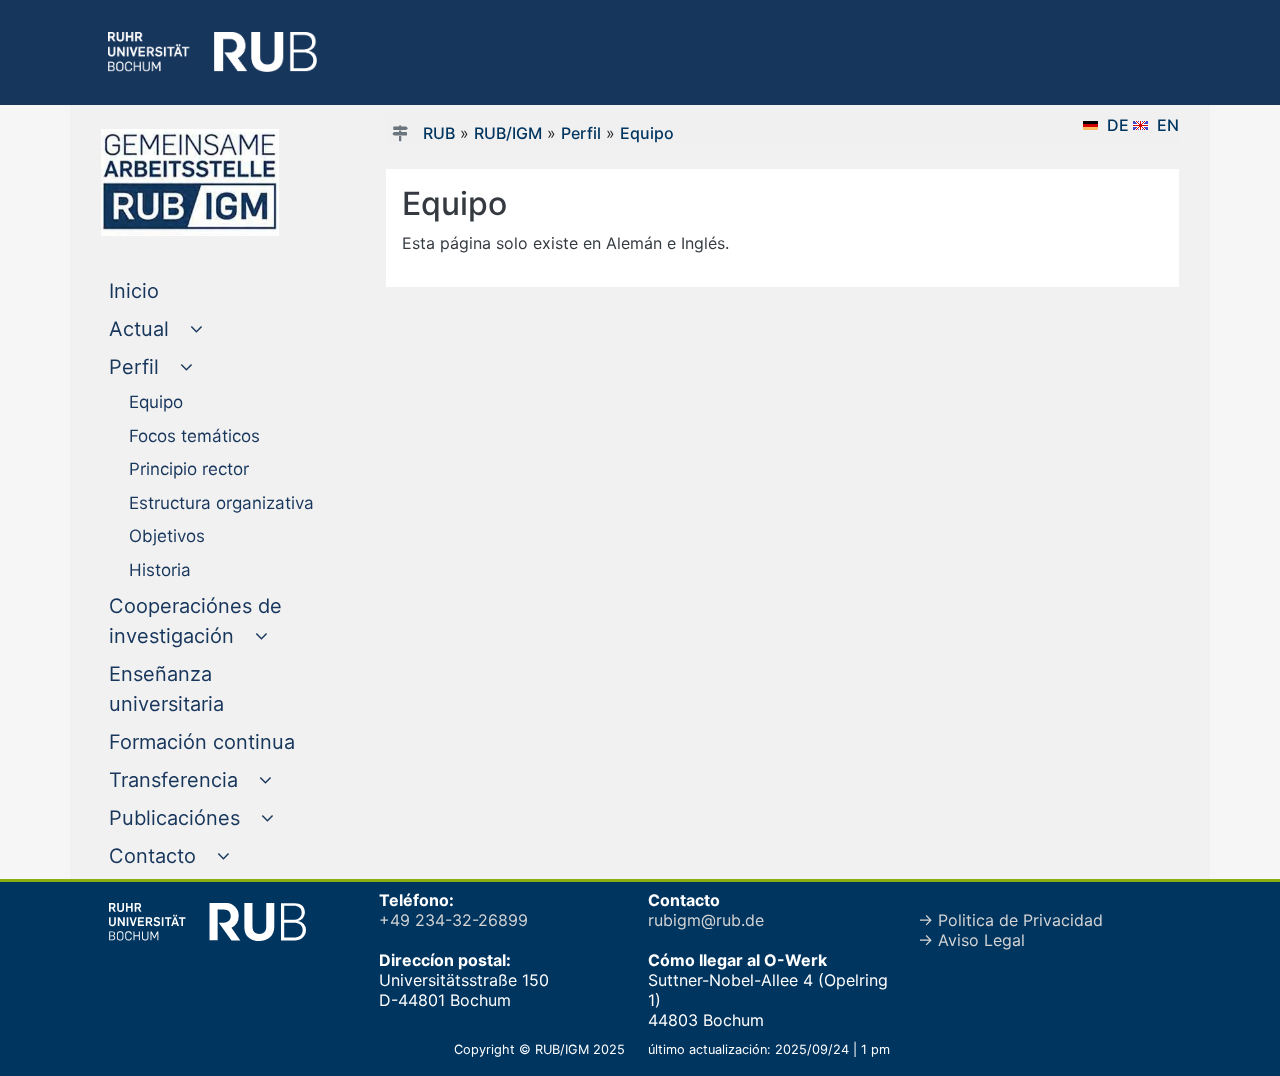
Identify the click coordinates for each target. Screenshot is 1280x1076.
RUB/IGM (508, 133)
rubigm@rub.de (706, 920)
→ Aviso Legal (971, 940)
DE (1120, 125)
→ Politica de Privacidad (1010, 920)
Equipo (647, 133)
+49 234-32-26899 (453, 920)
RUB (439, 133)
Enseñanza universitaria (207, 689)
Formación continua (216, 741)
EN (1168, 125)
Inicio (174, 290)
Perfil (581, 133)
